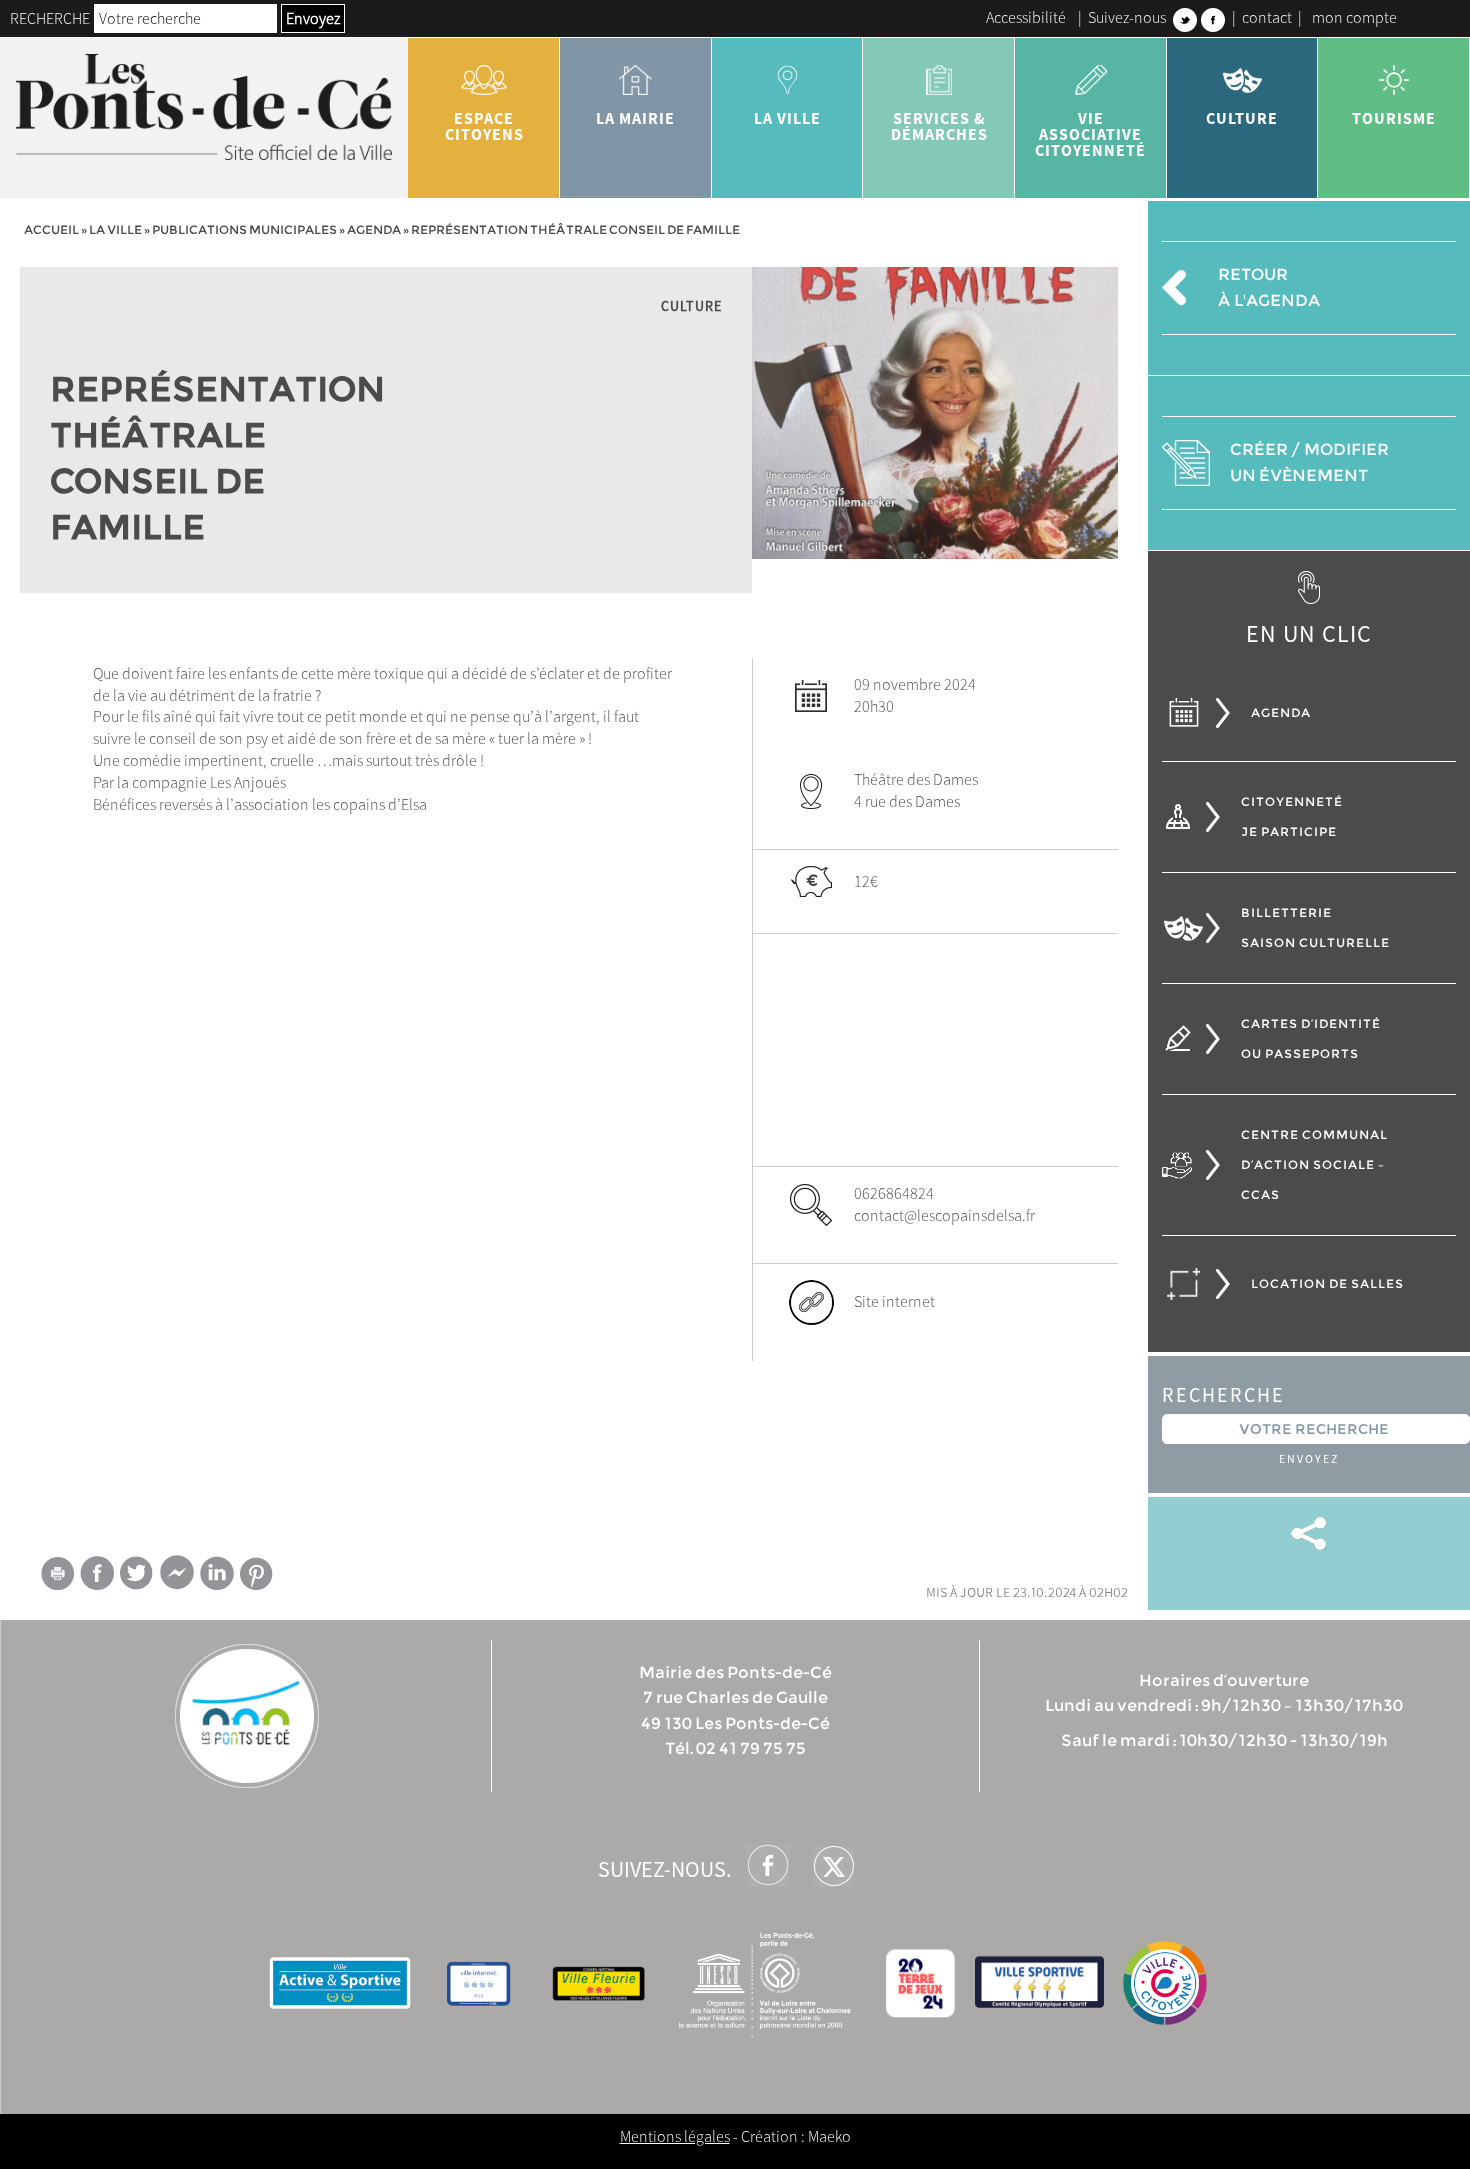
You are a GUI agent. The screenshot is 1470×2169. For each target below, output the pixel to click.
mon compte (1354, 17)
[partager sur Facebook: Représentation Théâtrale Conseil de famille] (97, 1572)
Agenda (374, 229)
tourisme (1394, 118)
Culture (1242, 118)
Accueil (51, 229)
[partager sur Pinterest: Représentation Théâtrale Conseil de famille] (257, 1573)
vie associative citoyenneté (1090, 134)
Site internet (894, 1301)
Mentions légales (675, 2136)
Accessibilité (1026, 17)
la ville (787, 118)
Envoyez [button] (313, 18)
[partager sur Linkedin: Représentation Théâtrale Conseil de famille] (217, 1573)
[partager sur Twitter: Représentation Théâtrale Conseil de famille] (137, 1572)
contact (1267, 17)
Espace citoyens (484, 126)
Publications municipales (244, 229)
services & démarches (939, 126)
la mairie (635, 118)
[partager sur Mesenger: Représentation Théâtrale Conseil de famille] (177, 1577)
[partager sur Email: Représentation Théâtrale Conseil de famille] (57, 1577)
